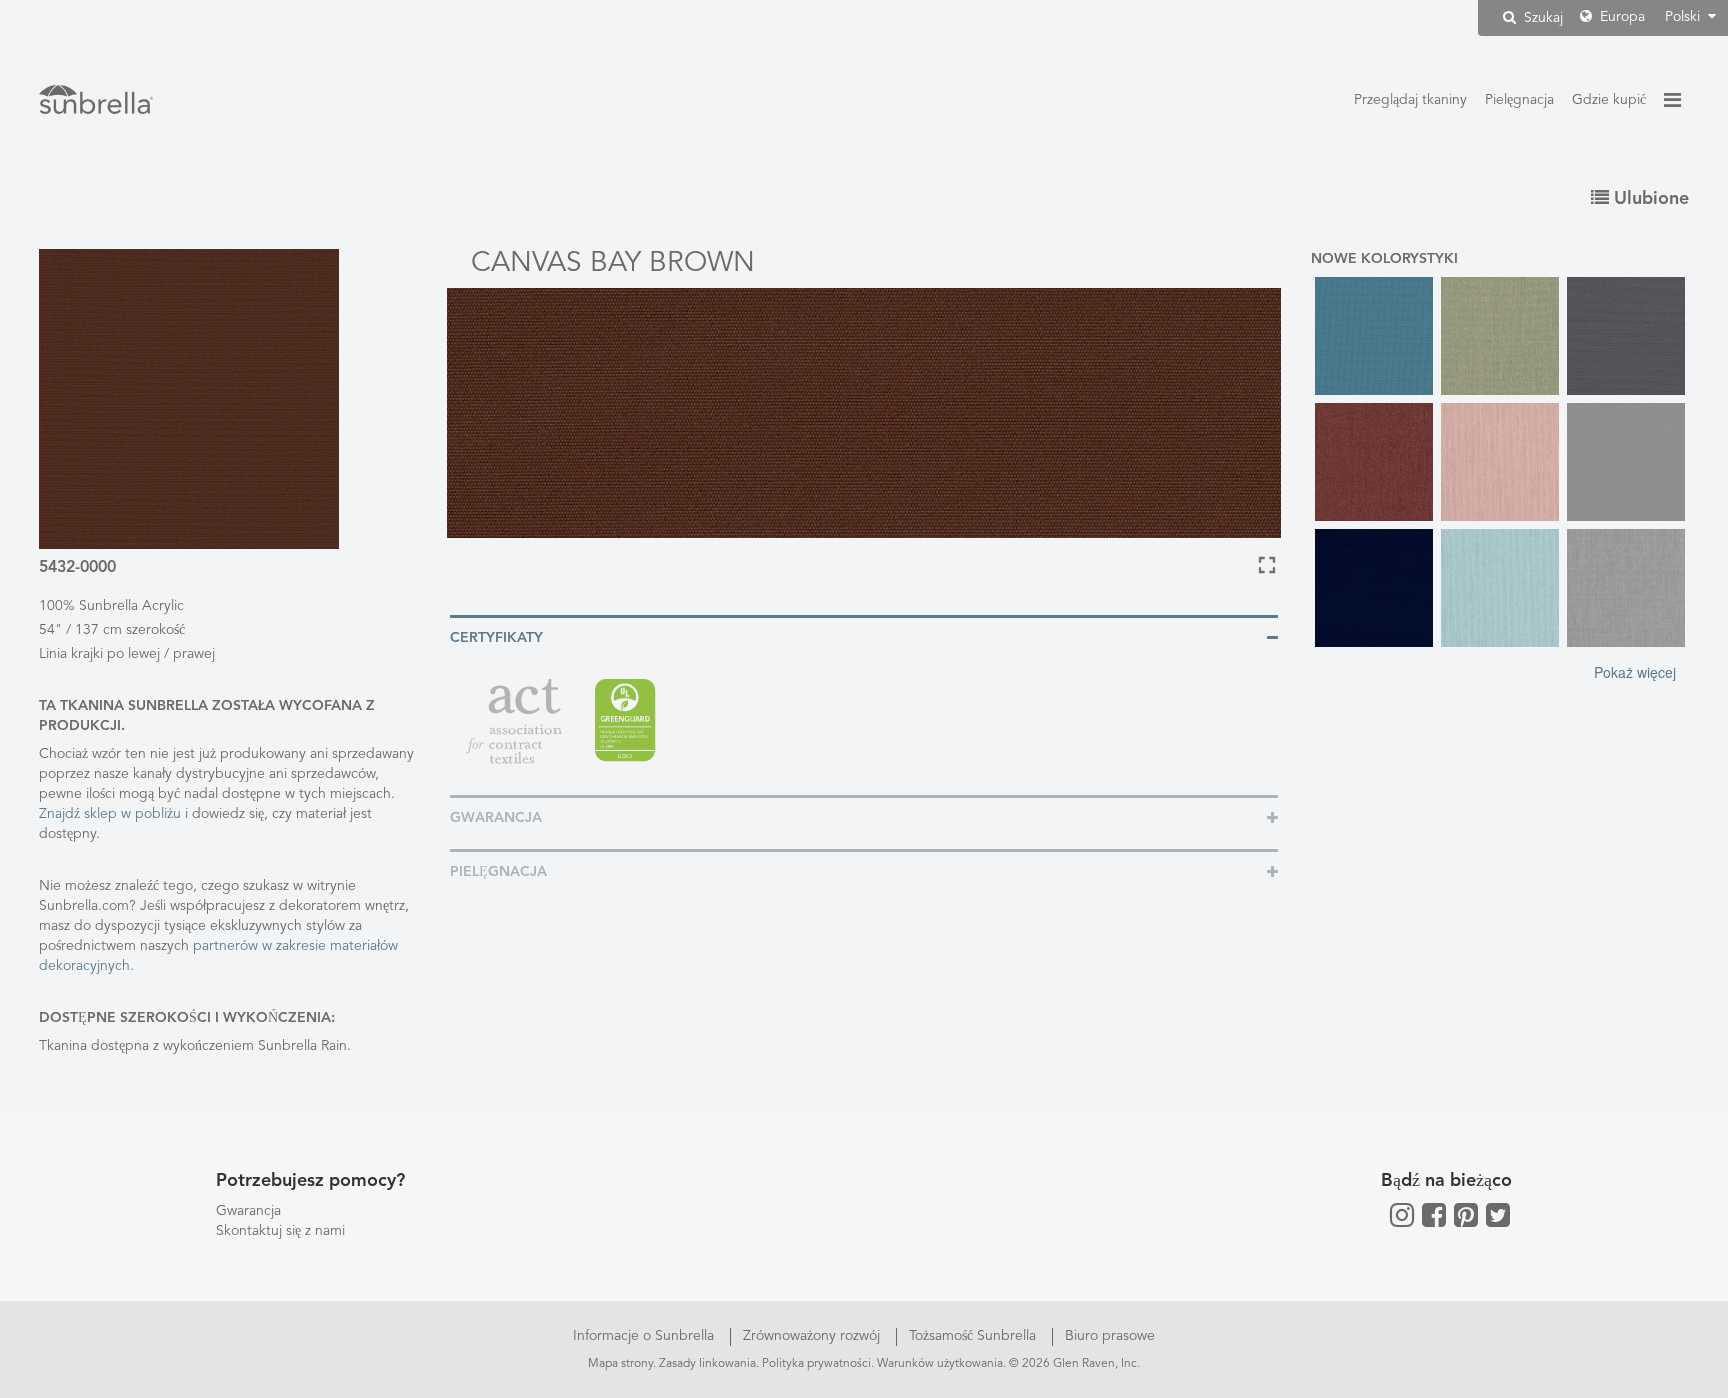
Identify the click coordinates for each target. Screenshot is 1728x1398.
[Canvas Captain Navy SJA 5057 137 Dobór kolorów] (1374, 588)
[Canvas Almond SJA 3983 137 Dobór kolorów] (1500, 336)
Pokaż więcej (1635, 672)
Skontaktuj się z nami (280, 1231)
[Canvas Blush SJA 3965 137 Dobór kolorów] (1500, 462)
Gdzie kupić (1609, 100)
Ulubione (1649, 199)
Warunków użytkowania (940, 1364)
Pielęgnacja (1519, 100)
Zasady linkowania (707, 1364)
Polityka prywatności (816, 1364)
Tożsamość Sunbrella (974, 1336)
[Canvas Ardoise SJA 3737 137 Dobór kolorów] (1626, 336)
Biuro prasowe (1110, 1336)
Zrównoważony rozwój (813, 1336)
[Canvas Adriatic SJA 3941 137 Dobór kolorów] (1374, 336)
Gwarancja (248, 1211)
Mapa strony (620, 1364)
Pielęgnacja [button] (498, 872)
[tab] (864, 636)
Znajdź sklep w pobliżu (112, 814)
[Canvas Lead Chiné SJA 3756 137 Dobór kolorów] (1626, 588)
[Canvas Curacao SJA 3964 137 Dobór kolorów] (1500, 588)
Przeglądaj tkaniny (1410, 100)
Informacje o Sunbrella (645, 1336)
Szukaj (1541, 18)
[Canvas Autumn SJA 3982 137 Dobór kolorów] (1374, 462)
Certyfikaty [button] (496, 638)
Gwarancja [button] (496, 818)
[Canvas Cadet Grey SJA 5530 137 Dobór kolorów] (1626, 462)
